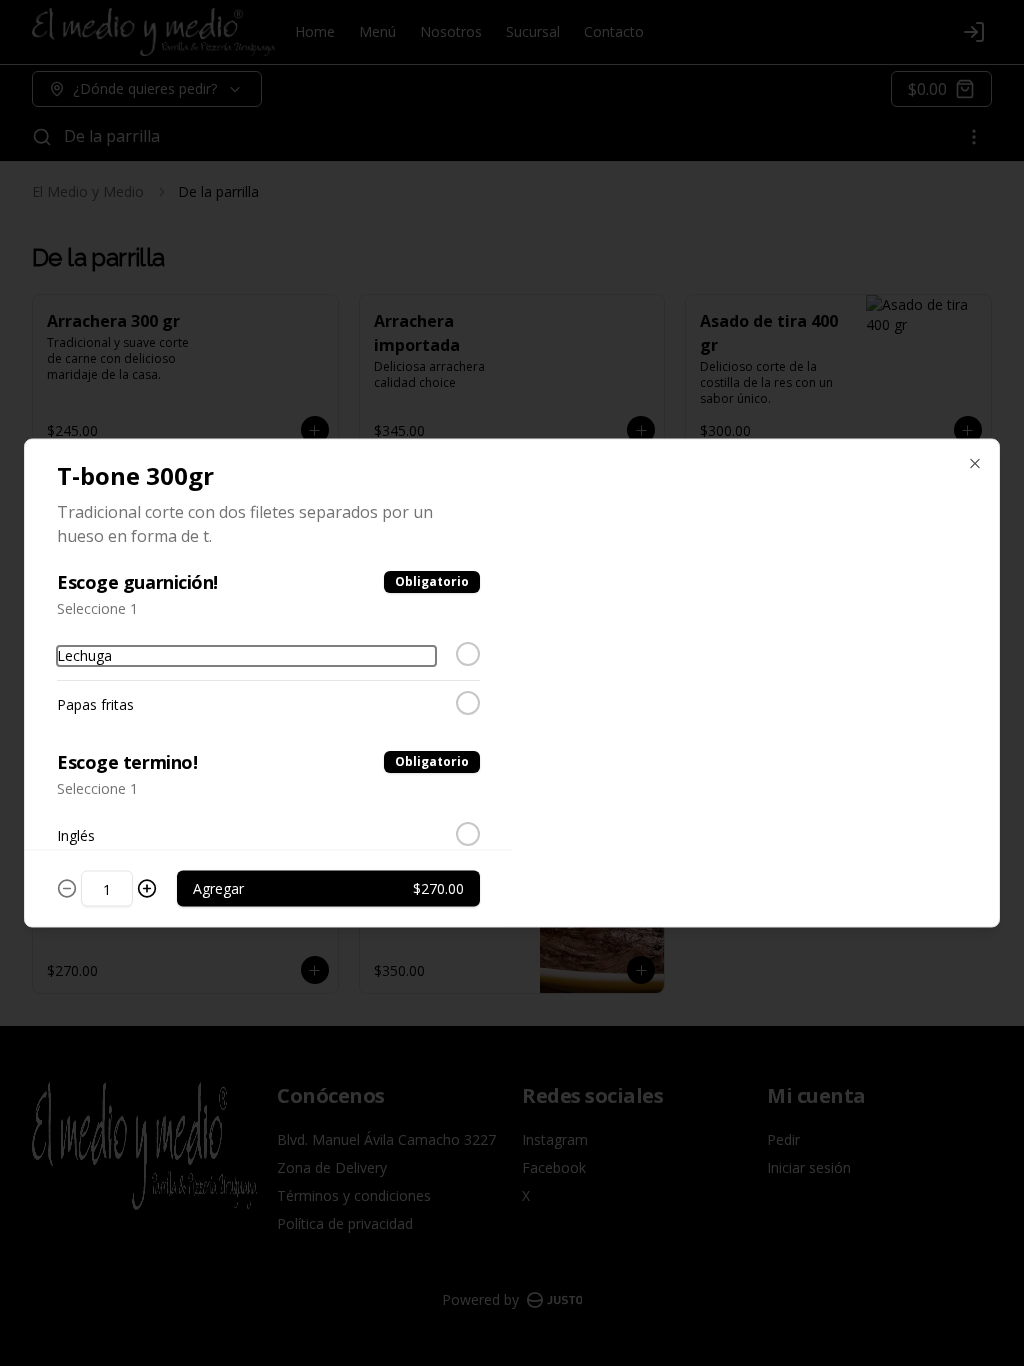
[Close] (975, 464)
